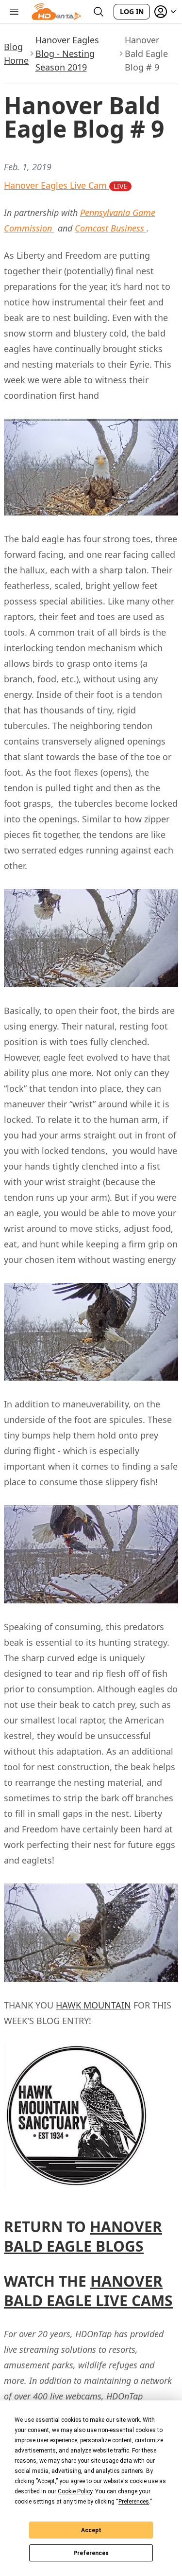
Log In (132, 11)
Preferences (91, 2553)
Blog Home (16, 53)
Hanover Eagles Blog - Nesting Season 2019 (67, 53)
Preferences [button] (134, 2502)
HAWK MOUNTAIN (93, 2005)
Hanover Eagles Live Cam (66, 185)
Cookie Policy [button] (75, 2491)
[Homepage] (57, 12)
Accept (91, 2530)
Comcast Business (111, 228)
